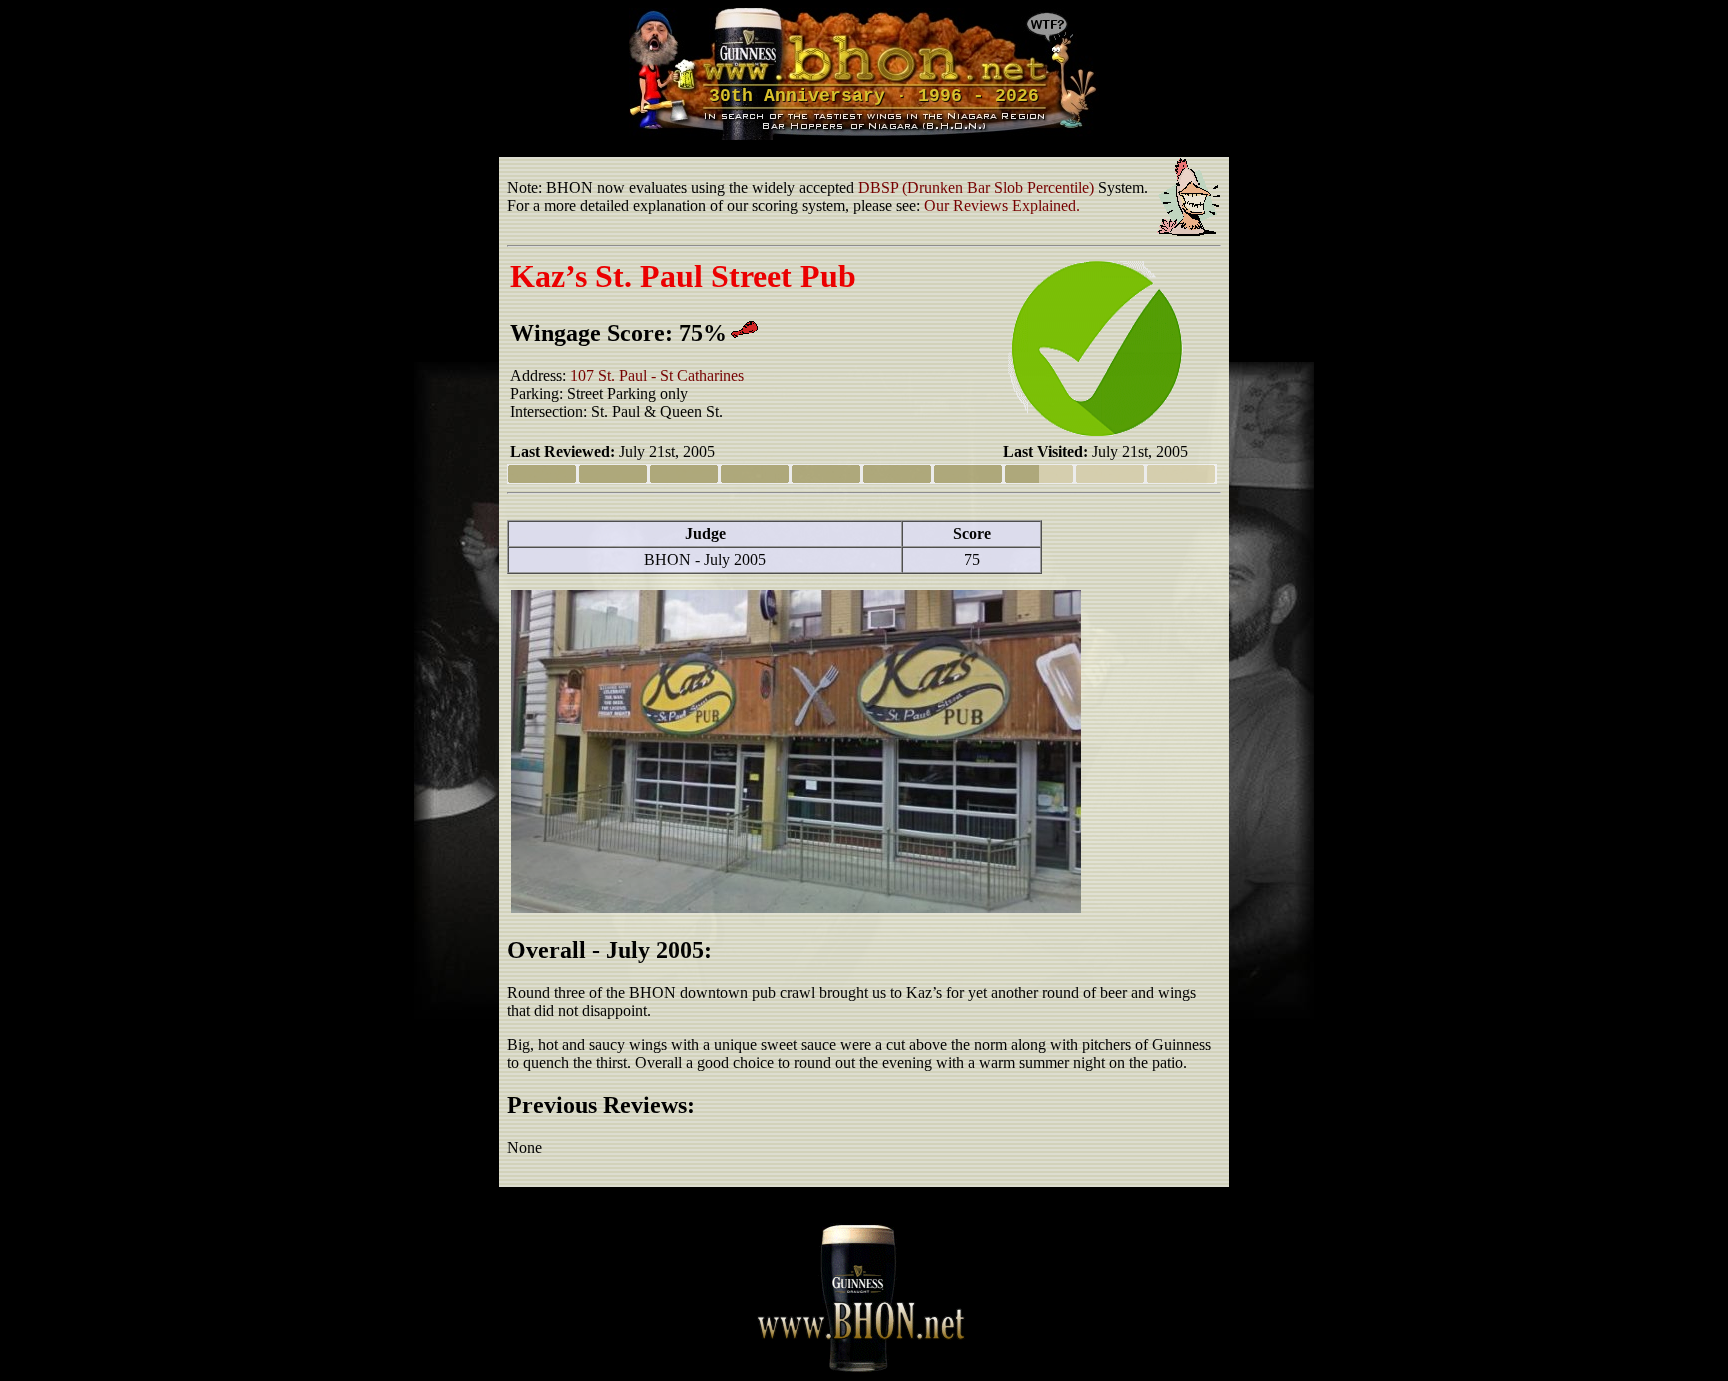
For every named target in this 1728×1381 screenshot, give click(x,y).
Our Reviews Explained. (1002, 205)
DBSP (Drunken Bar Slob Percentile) (976, 187)
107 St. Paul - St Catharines (657, 375)
